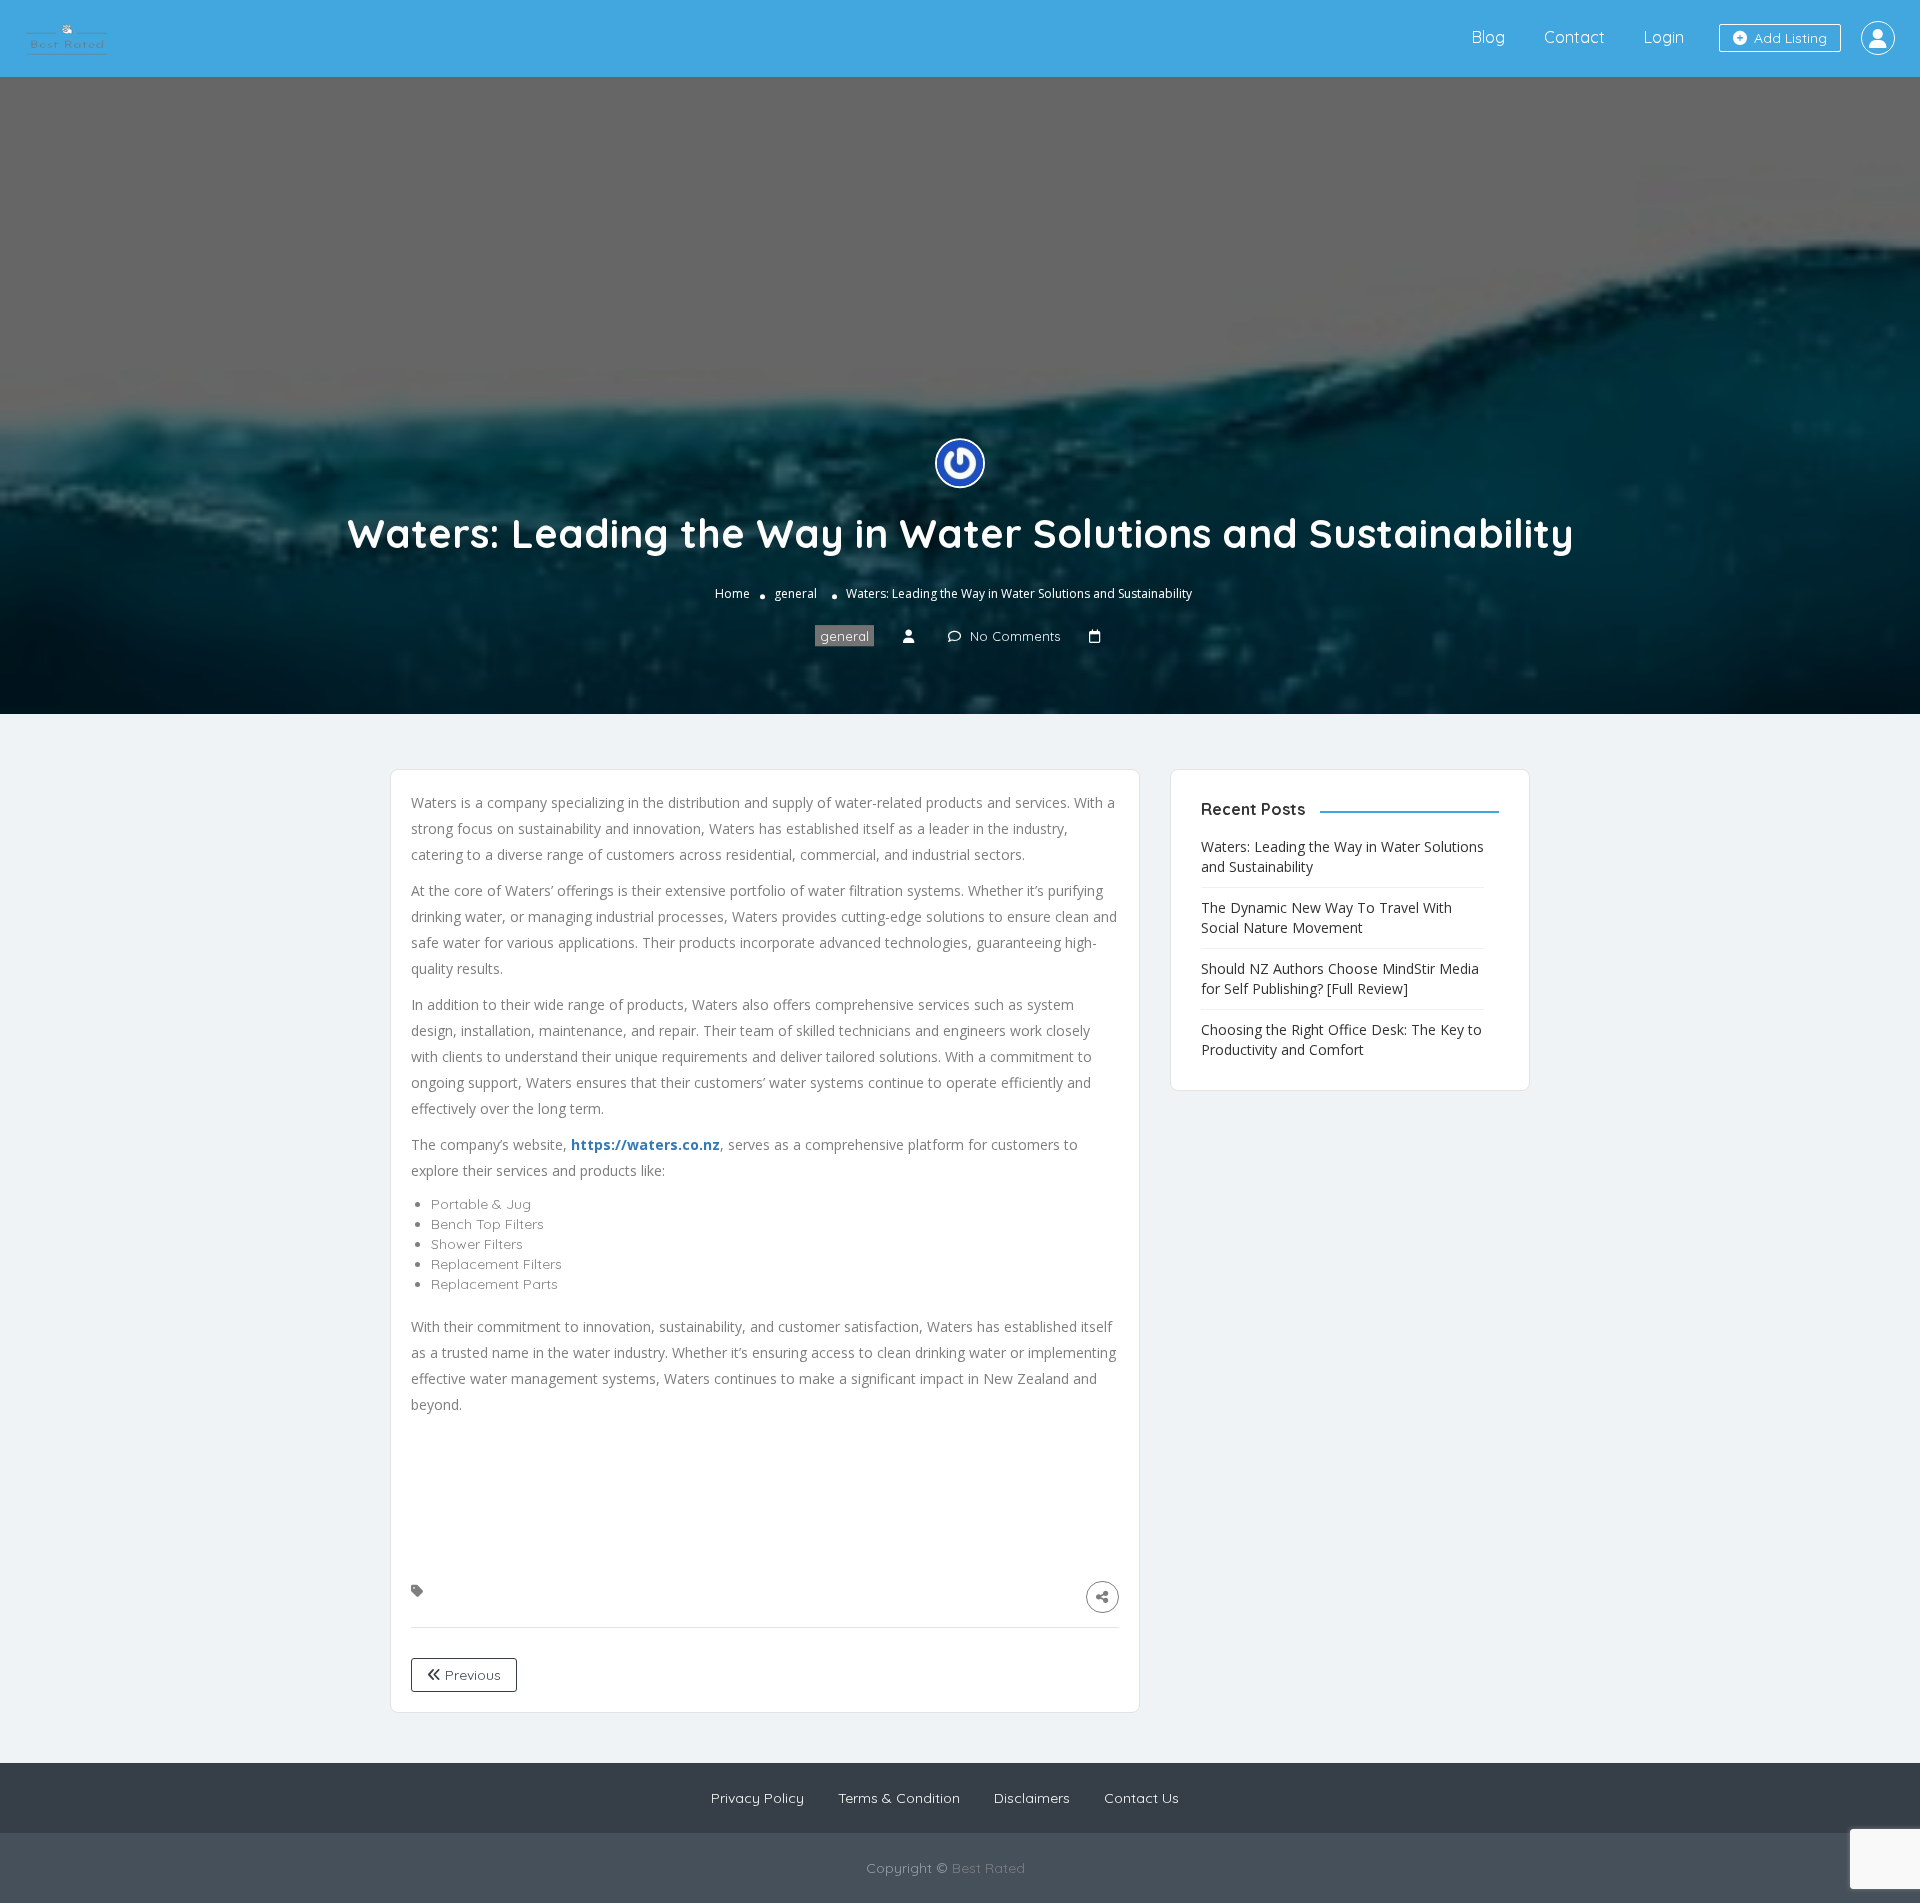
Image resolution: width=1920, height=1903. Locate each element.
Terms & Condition (899, 1798)
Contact (1574, 37)
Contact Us (1141, 1798)
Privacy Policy (757, 1798)
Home (732, 594)
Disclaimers (1032, 1798)
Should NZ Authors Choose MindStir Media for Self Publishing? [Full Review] (1340, 978)
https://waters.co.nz (645, 1144)
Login (1664, 37)
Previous (471, 1675)
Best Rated (988, 1868)
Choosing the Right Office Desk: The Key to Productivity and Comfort (1341, 1039)
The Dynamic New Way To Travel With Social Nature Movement (1326, 917)
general (795, 594)
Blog (1488, 37)
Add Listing (1788, 38)
